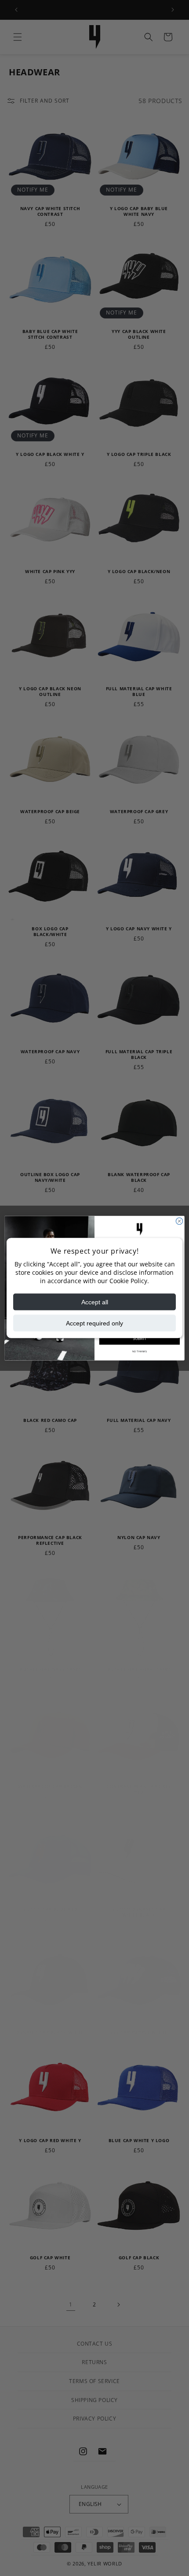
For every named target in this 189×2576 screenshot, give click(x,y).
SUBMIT (140, 1338)
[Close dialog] (179, 1221)
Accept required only (94, 1323)
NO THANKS (139, 1351)
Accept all (95, 1302)
